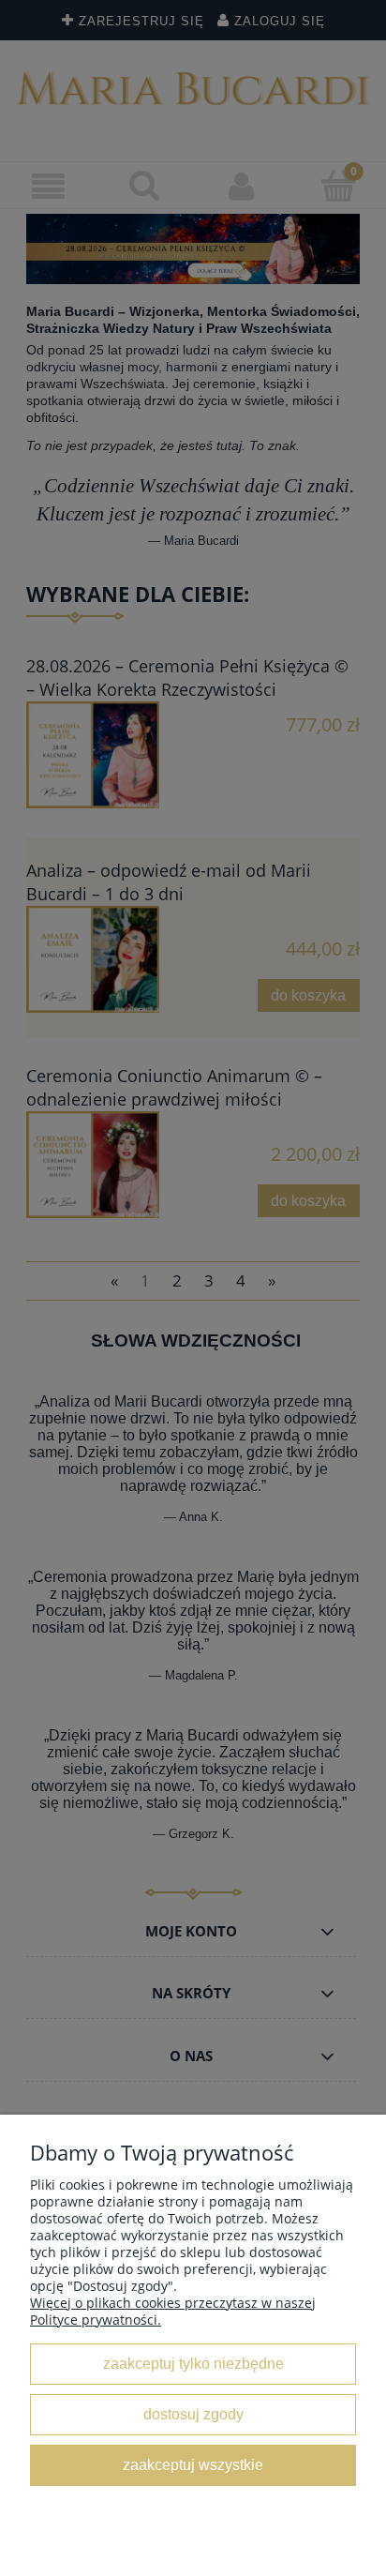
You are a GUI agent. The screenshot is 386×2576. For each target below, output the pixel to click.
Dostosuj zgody (193, 2414)
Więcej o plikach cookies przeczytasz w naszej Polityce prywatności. (173, 2311)
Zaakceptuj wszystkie (193, 2464)
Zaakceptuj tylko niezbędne (193, 2363)
